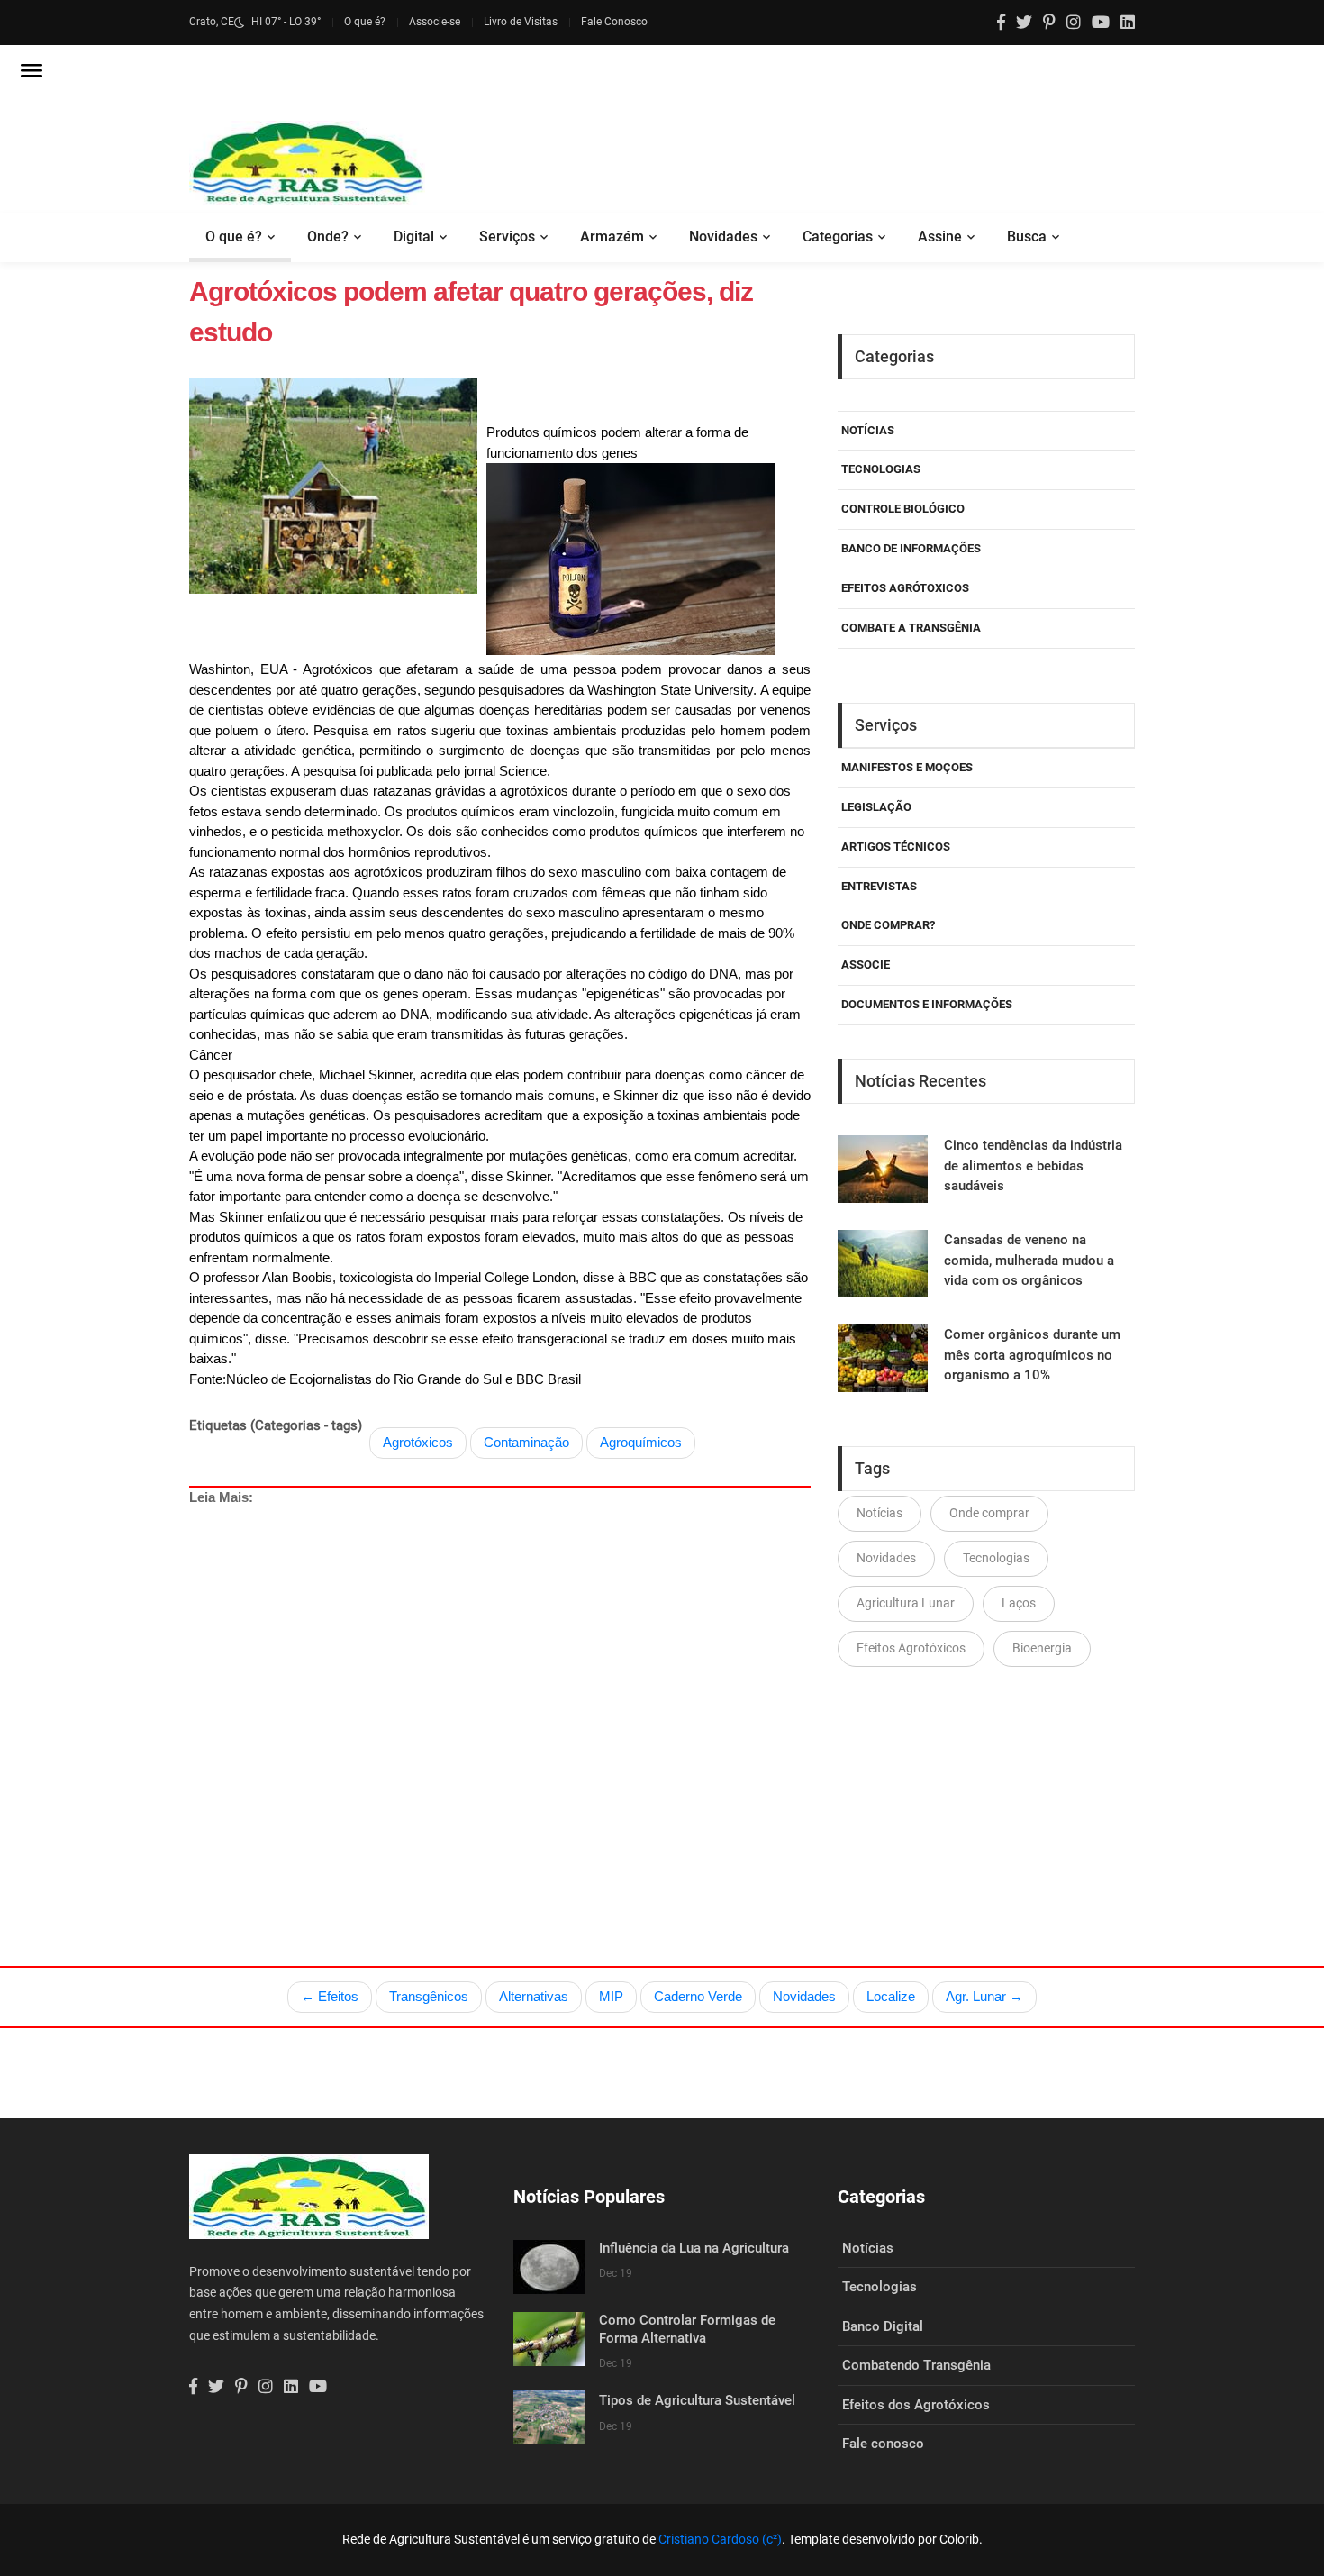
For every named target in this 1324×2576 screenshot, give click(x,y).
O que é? (365, 22)
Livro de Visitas (521, 22)
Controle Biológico (903, 509)
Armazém (612, 237)
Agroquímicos (641, 1442)
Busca (1027, 237)
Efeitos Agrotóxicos (911, 1648)
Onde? (328, 237)
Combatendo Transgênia (916, 2365)
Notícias (868, 430)
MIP (611, 1996)
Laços (1019, 1603)
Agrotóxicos (418, 1442)
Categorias (838, 237)
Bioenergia (1042, 1648)
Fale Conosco (614, 22)
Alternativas (534, 1996)
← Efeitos (330, 1996)
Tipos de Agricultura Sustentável (697, 2400)
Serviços (507, 237)
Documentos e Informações (927, 1004)
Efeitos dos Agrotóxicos (916, 2405)
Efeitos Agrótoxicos (905, 588)
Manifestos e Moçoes (907, 767)
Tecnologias (881, 469)
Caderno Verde (698, 1996)
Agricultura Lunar (906, 1603)
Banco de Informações (911, 548)
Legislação (876, 807)
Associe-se (435, 22)
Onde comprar (989, 1513)
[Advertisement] (500, 1694)
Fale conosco (883, 2444)
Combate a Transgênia (911, 628)
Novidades (723, 237)
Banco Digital (883, 2326)
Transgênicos (429, 1996)
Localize (891, 1996)
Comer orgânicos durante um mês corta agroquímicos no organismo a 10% (1032, 1355)
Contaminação (526, 1442)
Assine (940, 237)
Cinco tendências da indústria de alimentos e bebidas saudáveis (1033, 1165)
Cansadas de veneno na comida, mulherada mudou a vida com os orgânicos (1029, 1260)
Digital (414, 237)
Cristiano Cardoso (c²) (720, 2539)
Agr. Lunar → (984, 1996)
